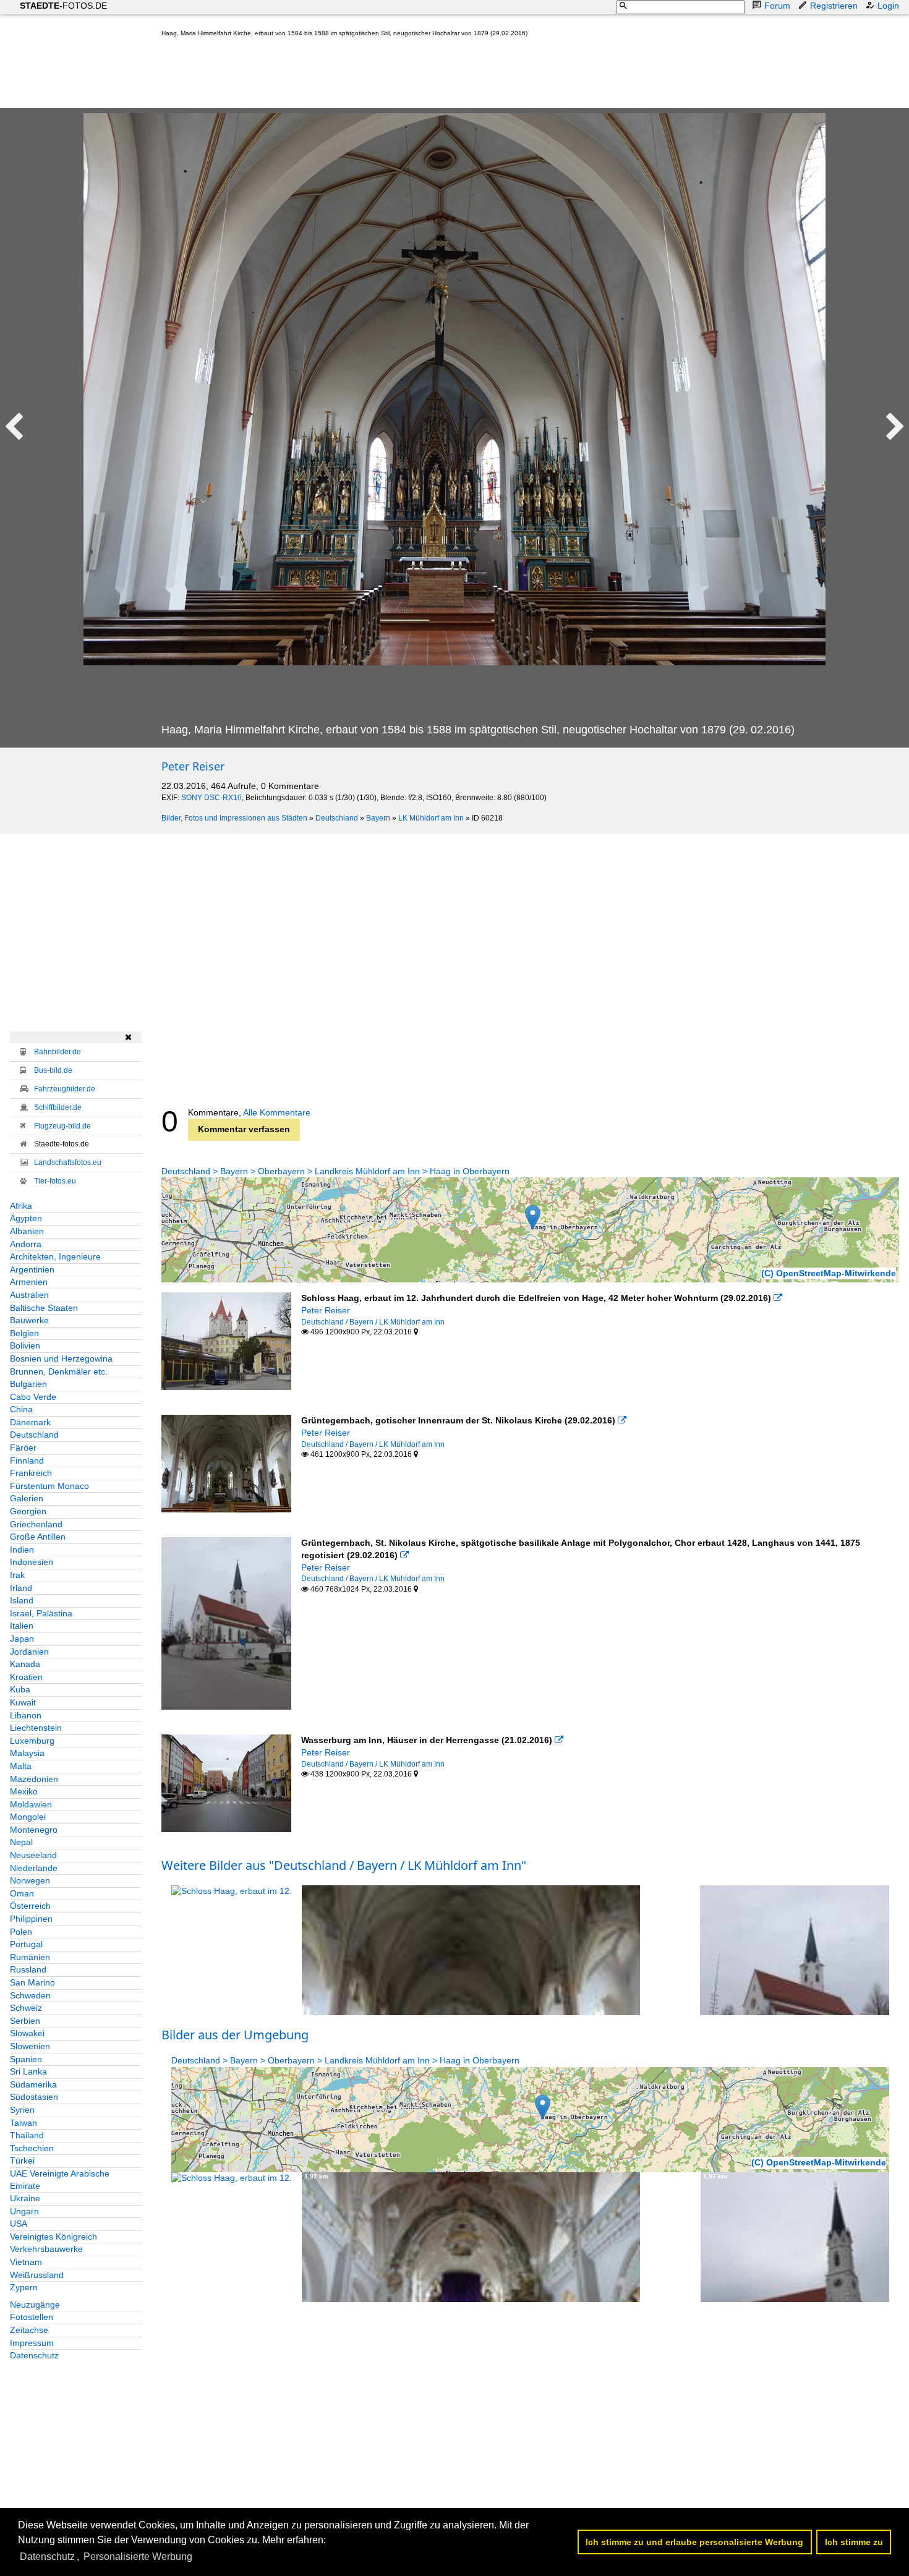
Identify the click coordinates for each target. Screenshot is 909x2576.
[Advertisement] (386, 75)
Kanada (25, 1664)
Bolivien (25, 1346)
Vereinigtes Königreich (53, 2237)
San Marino (32, 1982)
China (21, 1409)
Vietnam (26, 2262)
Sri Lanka (28, 2071)
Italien (22, 1626)
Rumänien (30, 1957)
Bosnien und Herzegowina (61, 1358)
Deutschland (337, 818)
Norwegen (30, 1880)
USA (19, 2224)
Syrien (22, 2110)
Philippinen (31, 1919)
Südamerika (33, 2084)
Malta (21, 1766)
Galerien (27, 1498)
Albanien (27, 1231)
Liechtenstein (36, 1728)
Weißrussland (37, 2275)
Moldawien (31, 1804)
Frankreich (31, 1473)
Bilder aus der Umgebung (235, 2035)
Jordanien (29, 1652)
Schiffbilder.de (58, 1107)
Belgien (24, 1333)
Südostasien (34, 2097)
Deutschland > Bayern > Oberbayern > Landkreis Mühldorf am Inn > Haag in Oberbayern (335, 1171)
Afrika (21, 1206)
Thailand (27, 2135)
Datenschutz (34, 2355)
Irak (17, 1575)
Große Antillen (38, 1537)
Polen (21, 1932)
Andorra (26, 1244)
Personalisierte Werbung (138, 2557)
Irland (21, 1588)
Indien (22, 1550)
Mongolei (28, 1817)
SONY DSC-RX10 (211, 798)
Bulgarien (28, 1384)
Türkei (22, 2160)
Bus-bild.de (53, 1070)
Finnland (27, 1461)
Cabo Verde (33, 1397)
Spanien (26, 2059)
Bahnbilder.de (58, 1052)
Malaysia (27, 1753)
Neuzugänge (35, 2305)
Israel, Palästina (41, 1613)
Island (22, 1600)
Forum (777, 6)
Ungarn (24, 2211)
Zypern (24, 2287)
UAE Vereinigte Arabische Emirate (60, 2180)
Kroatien (26, 1677)
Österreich (30, 1906)
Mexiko (24, 1791)
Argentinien (32, 1269)
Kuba (20, 1689)
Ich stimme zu (854, 2542)
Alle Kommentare (277, 1112)
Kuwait (23, 1702)
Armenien (29, 1282)
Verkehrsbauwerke (46, 2249)
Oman (22, 1893)
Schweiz (26, 2008)
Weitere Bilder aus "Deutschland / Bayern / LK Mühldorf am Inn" (344, 1865)
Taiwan (23, 2123)
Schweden (30, 1995)
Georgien (28, 1511)
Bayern (378, 818)
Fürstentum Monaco (49, 1486)
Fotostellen (32, 2317)
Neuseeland (33, 1855)
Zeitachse (29, 2330)
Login (888, 6)
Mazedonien (34, 1779)
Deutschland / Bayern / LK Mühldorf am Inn (373, 1322)
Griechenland (36, 1524)
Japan (22, 1639)
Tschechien (32, 2148)
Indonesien (32, 1562)
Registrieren (834, 6)
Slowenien (30, 2046)
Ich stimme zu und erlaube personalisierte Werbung (694, 2542)
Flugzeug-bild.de (62, 1126)
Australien (29, 1295)
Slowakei (27, 2033)
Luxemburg (32, 1741)
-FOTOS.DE (63, 6)
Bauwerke (29, 1320)
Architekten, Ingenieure (55, 1256)
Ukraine (25, 2198)
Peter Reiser (193, 766)
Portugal (26, 1944)
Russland (28, 1969)
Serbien (25, 2021)
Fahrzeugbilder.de (65, 1089)
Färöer (23, 1448)
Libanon (26, 1715)
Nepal (21, 1842)
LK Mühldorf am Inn (431, 818)
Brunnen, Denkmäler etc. (59, 1371)
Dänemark (30, 1422)
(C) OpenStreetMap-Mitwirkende (829, 1273)
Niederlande (34, 1868)
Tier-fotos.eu (55, 1181)
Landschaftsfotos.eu (68, 1162)
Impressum (32, 2343)
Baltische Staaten (44, 1308)
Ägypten (26, 1218)
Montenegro (34, 1830)
